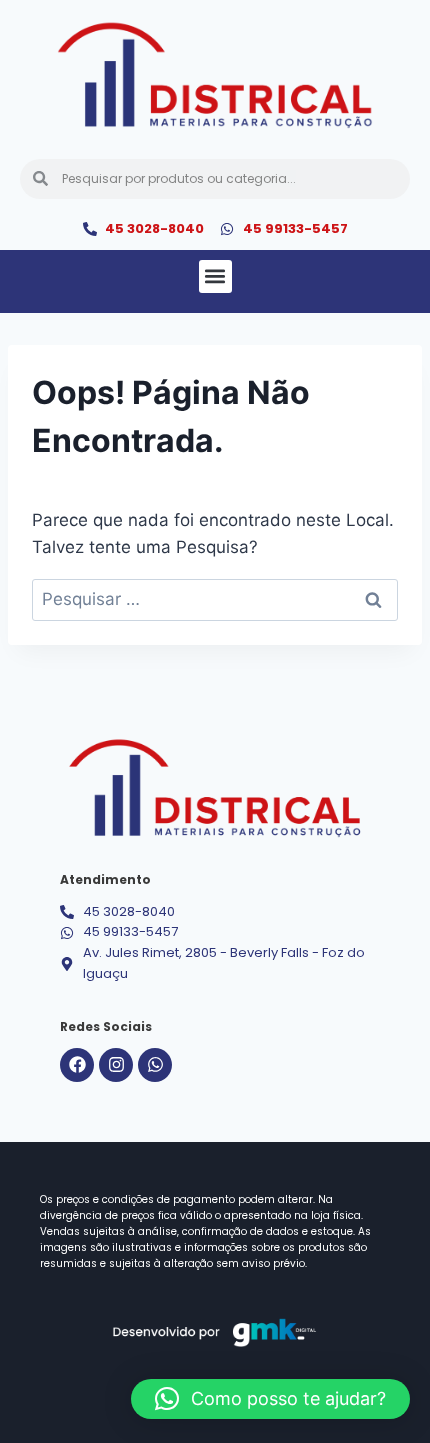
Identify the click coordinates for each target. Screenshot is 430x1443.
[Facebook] (77, 1065)
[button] (215, 276)
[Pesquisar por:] (215, 599)
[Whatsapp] (155, 1065)
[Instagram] (116, 1065)
